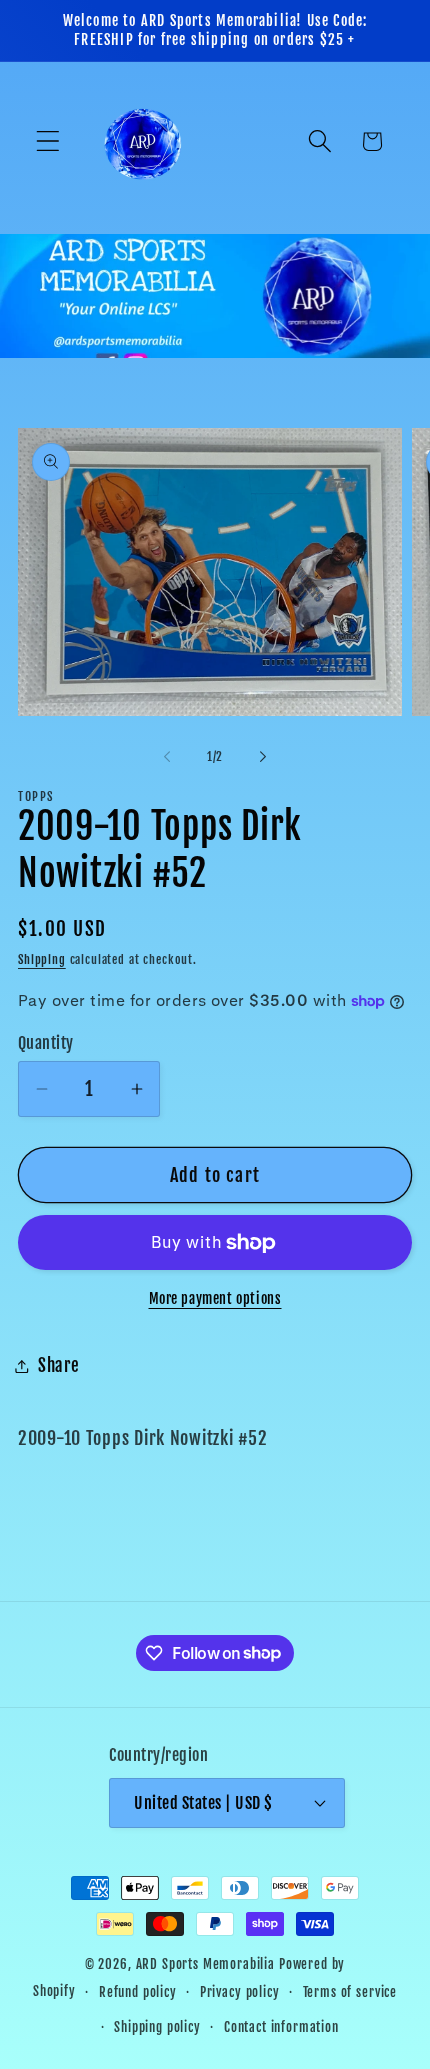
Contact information (281, 2027)
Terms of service (350, 1992)
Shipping (42, 959)
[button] (48, 141)
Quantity (46, 1043)
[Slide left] (167, 756)
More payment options (215, 1298)
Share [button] (59, 1365)
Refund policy (138, 1992)
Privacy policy (240, 1992)
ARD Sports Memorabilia (205, 1964)
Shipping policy (157, 2027)
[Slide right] (263, 756)
